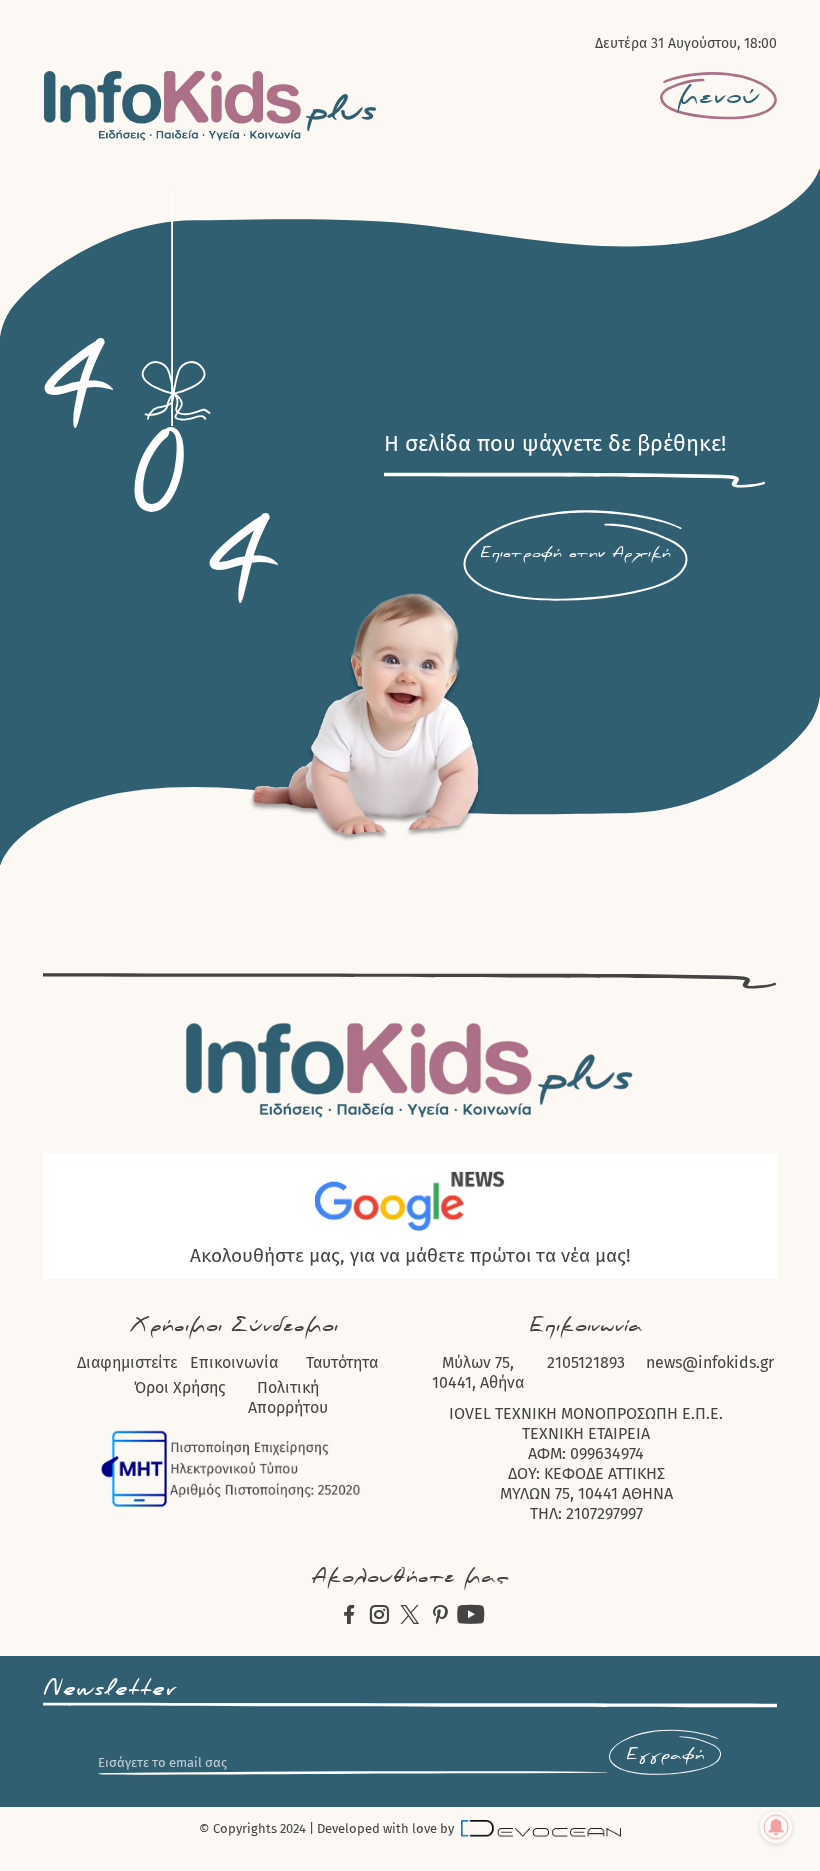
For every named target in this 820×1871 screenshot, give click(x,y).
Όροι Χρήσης (179, 1387)
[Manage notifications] (776, 1827)
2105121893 (586, 1362)
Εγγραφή (665, 1755)
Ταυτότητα (342, 1362)
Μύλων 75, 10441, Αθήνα (478, 1372)
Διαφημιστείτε (127, 1362)
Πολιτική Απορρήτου (288, 1397)
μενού (718, 96)
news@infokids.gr (710, 1362)
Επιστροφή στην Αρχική (575, 553)
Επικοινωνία (234, 1362)
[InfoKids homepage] (210, 105)
